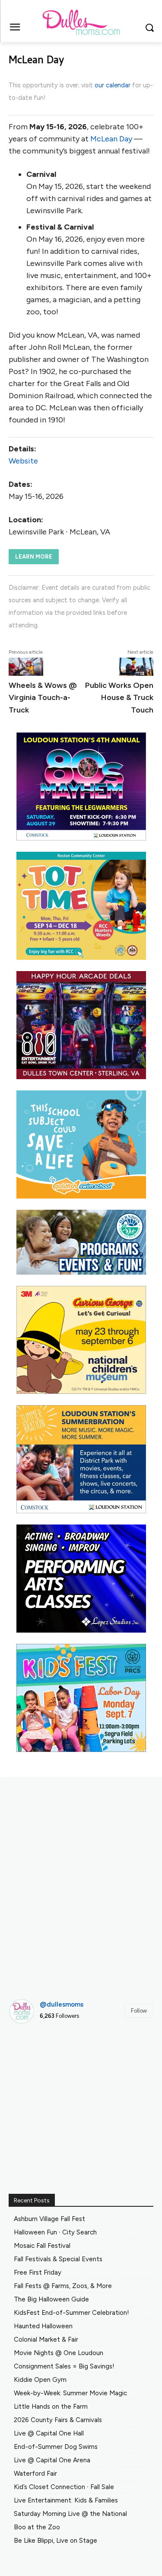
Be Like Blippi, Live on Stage (56, 2541)
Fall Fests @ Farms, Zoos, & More (63, 2286)
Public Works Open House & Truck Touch (119, 697)
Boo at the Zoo (37, 2527)
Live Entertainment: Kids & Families (66, 2500)
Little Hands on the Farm (51, 2407)
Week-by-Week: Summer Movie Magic (70, 2393)
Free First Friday (38, 2272)
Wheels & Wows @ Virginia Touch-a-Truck (43, 697)
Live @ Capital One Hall (49, 2433)
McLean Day (111, 139)
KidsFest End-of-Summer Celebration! (71, 2313)
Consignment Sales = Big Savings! (64, 2366)
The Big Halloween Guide (51, 2299)
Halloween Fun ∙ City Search (55, 2232)
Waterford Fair (35, 2474)
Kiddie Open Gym (40, 2380)
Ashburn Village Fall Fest (49, 2219)
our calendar (113, 85)
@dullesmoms (62, 2004)
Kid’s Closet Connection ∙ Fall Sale (64, 2487)
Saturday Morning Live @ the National (70, 2514)
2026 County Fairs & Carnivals (58, 2420)
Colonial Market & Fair (46, 2339)
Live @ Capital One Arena (52, 2460)
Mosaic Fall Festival (42, 2246)
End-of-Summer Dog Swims (56, 2447)
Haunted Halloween (43, 2326)
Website (23, 461)
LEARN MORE (34, 557)
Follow (139, 2011)
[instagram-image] (31, 2053)
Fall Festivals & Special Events (58, 2259)
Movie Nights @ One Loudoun (59, 2353)
